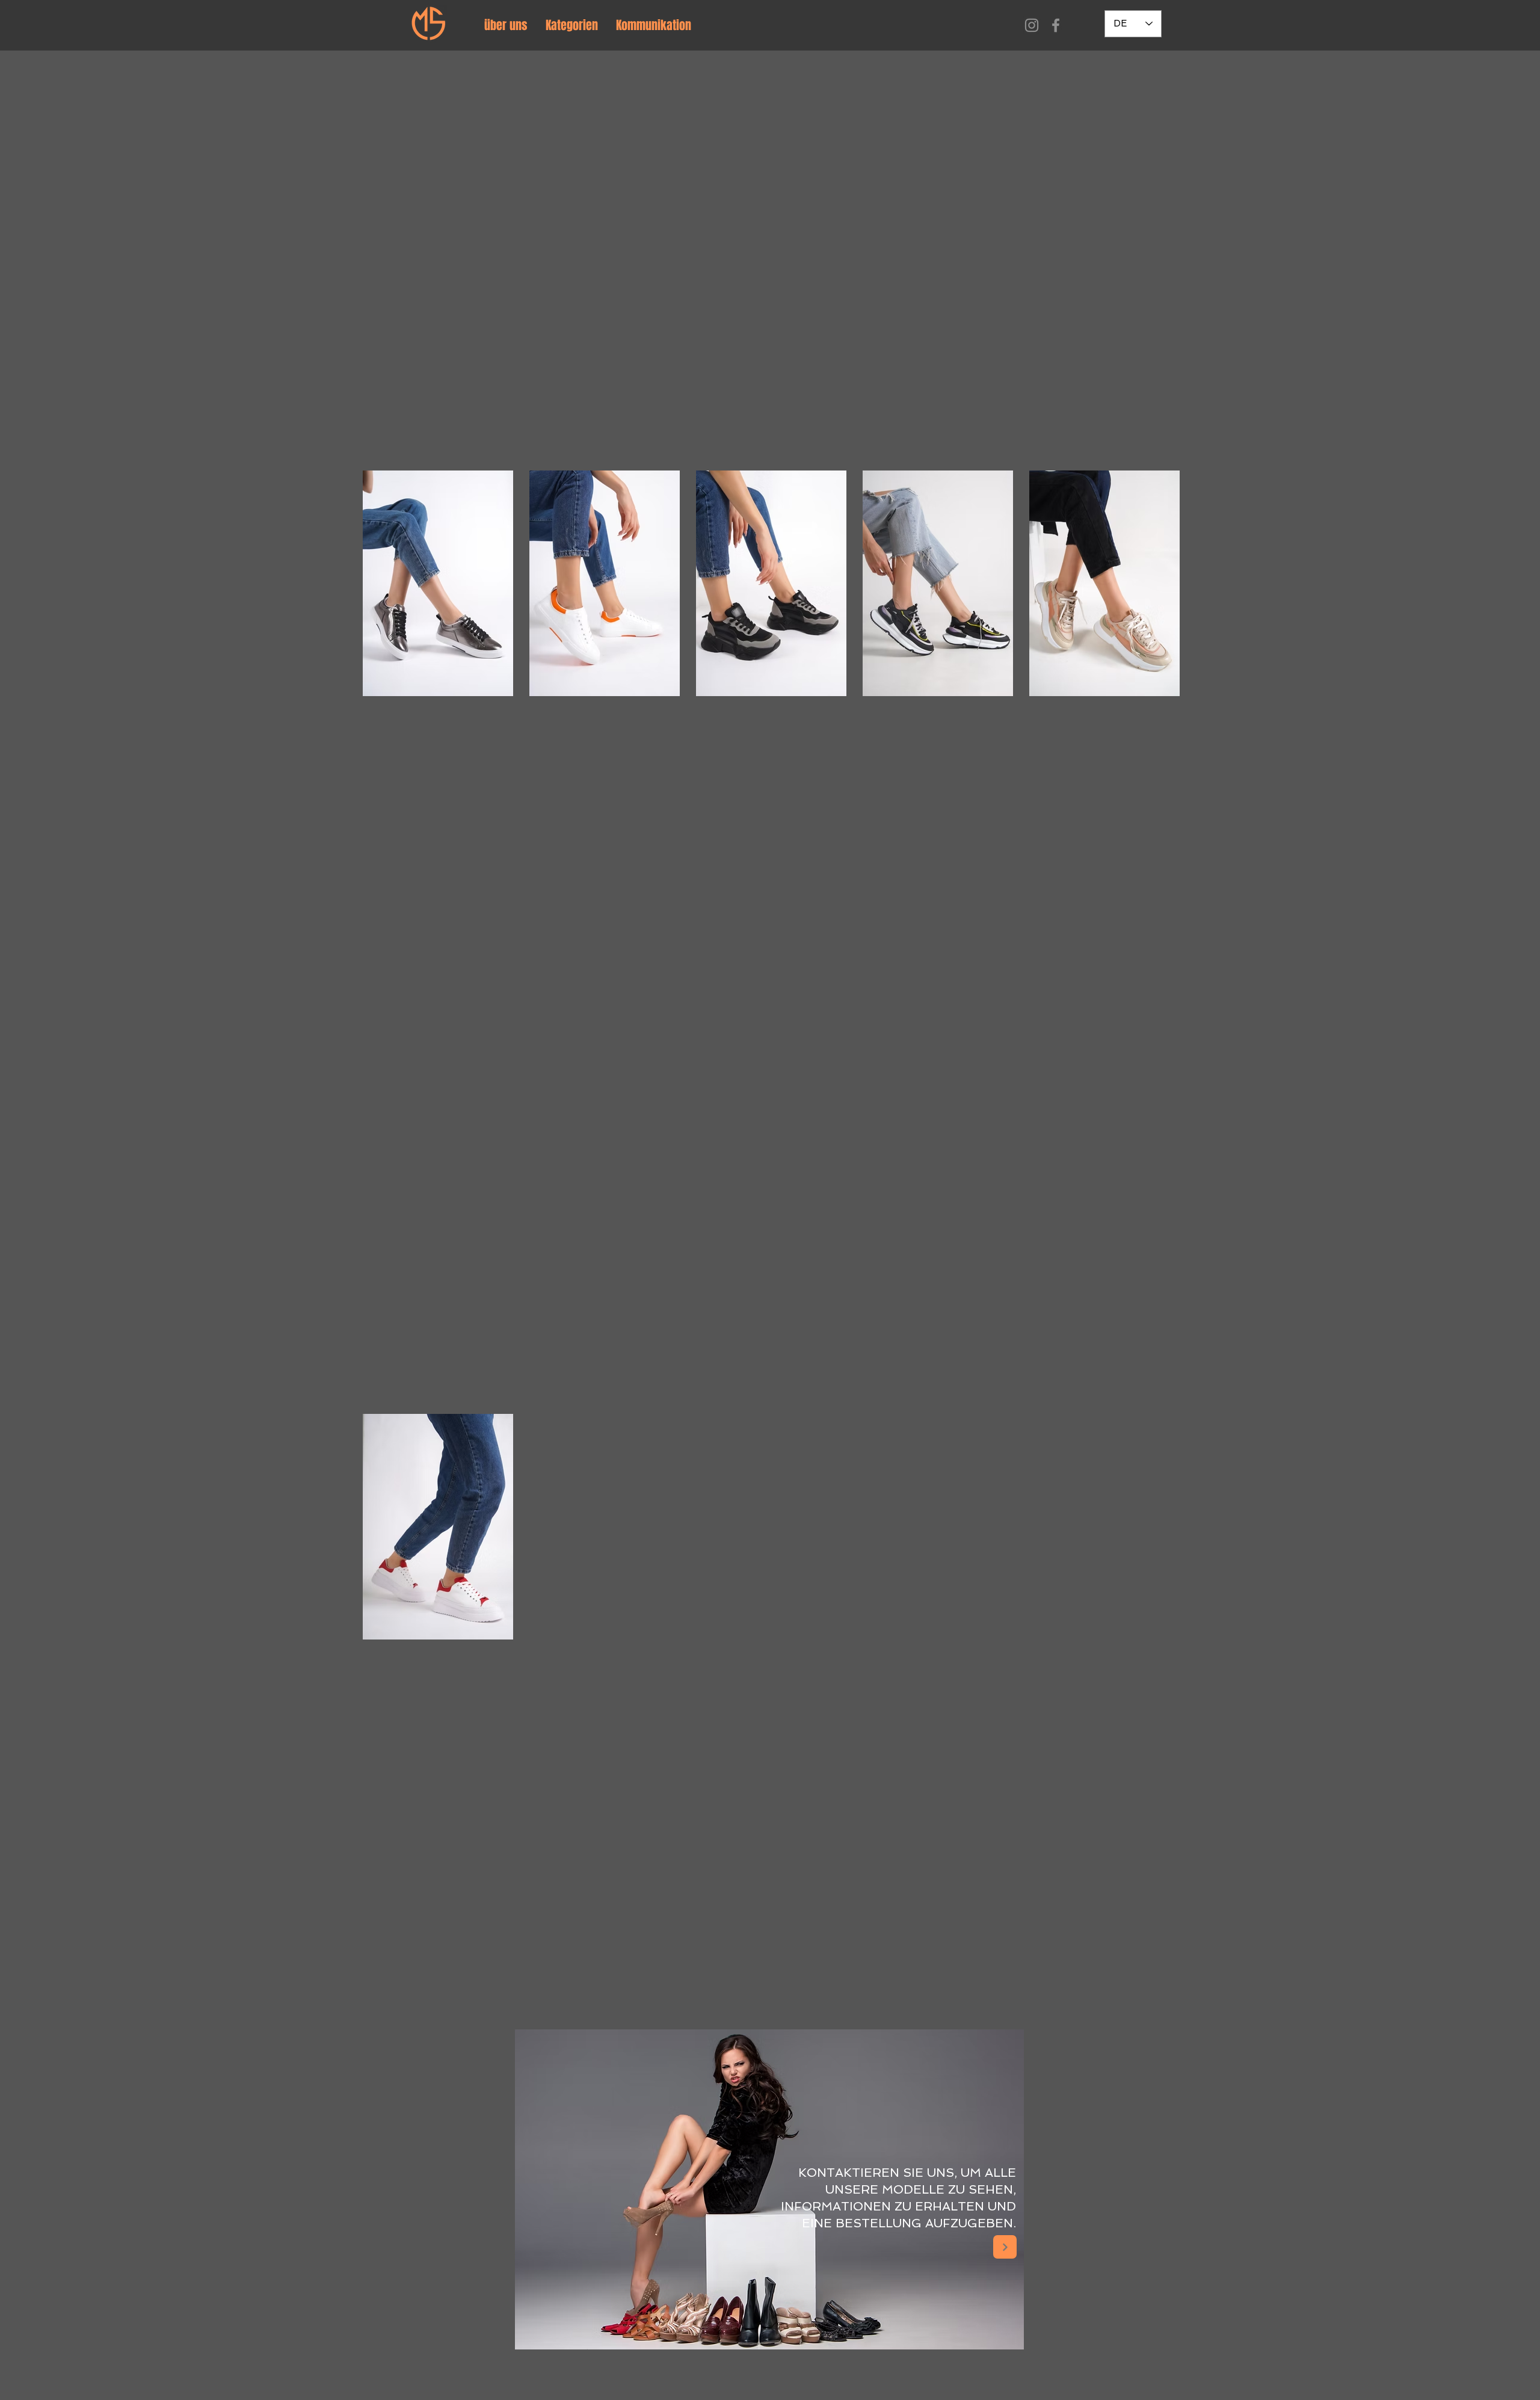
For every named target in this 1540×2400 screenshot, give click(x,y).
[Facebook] (1056, 25)
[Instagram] (1032, 25)
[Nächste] (1005, 2247)
